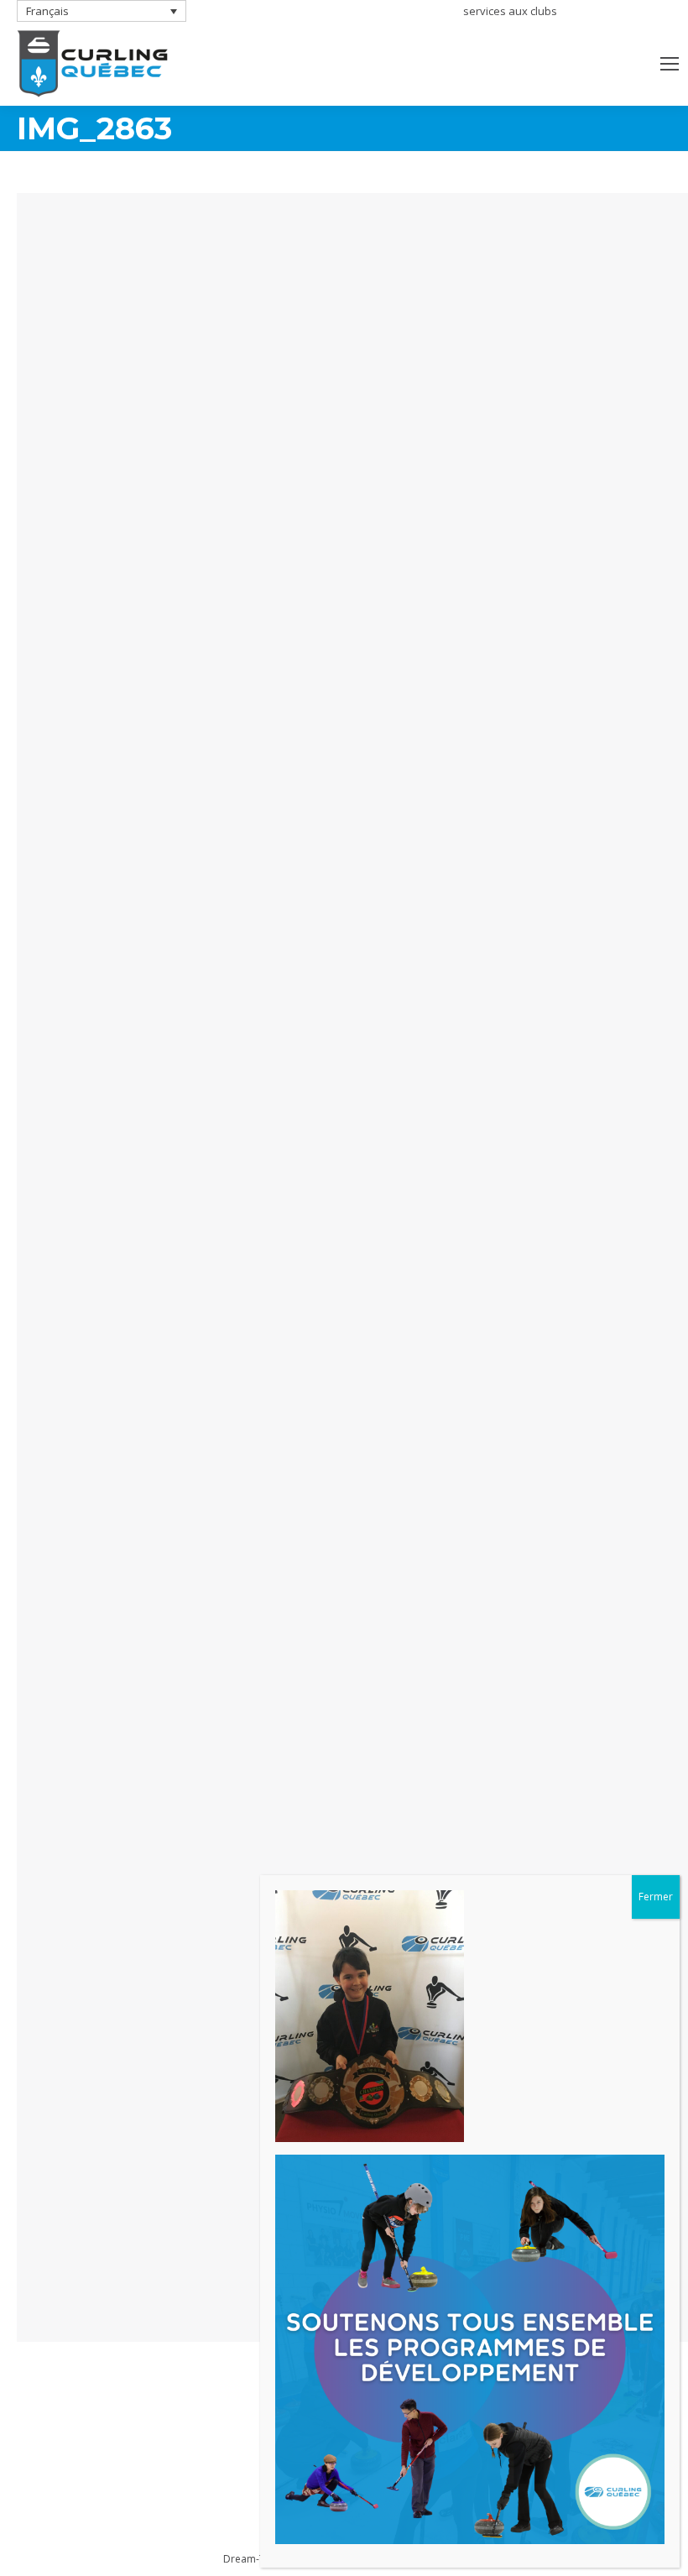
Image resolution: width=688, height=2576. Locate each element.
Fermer (656, 1897)
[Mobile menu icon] (670, 64)
